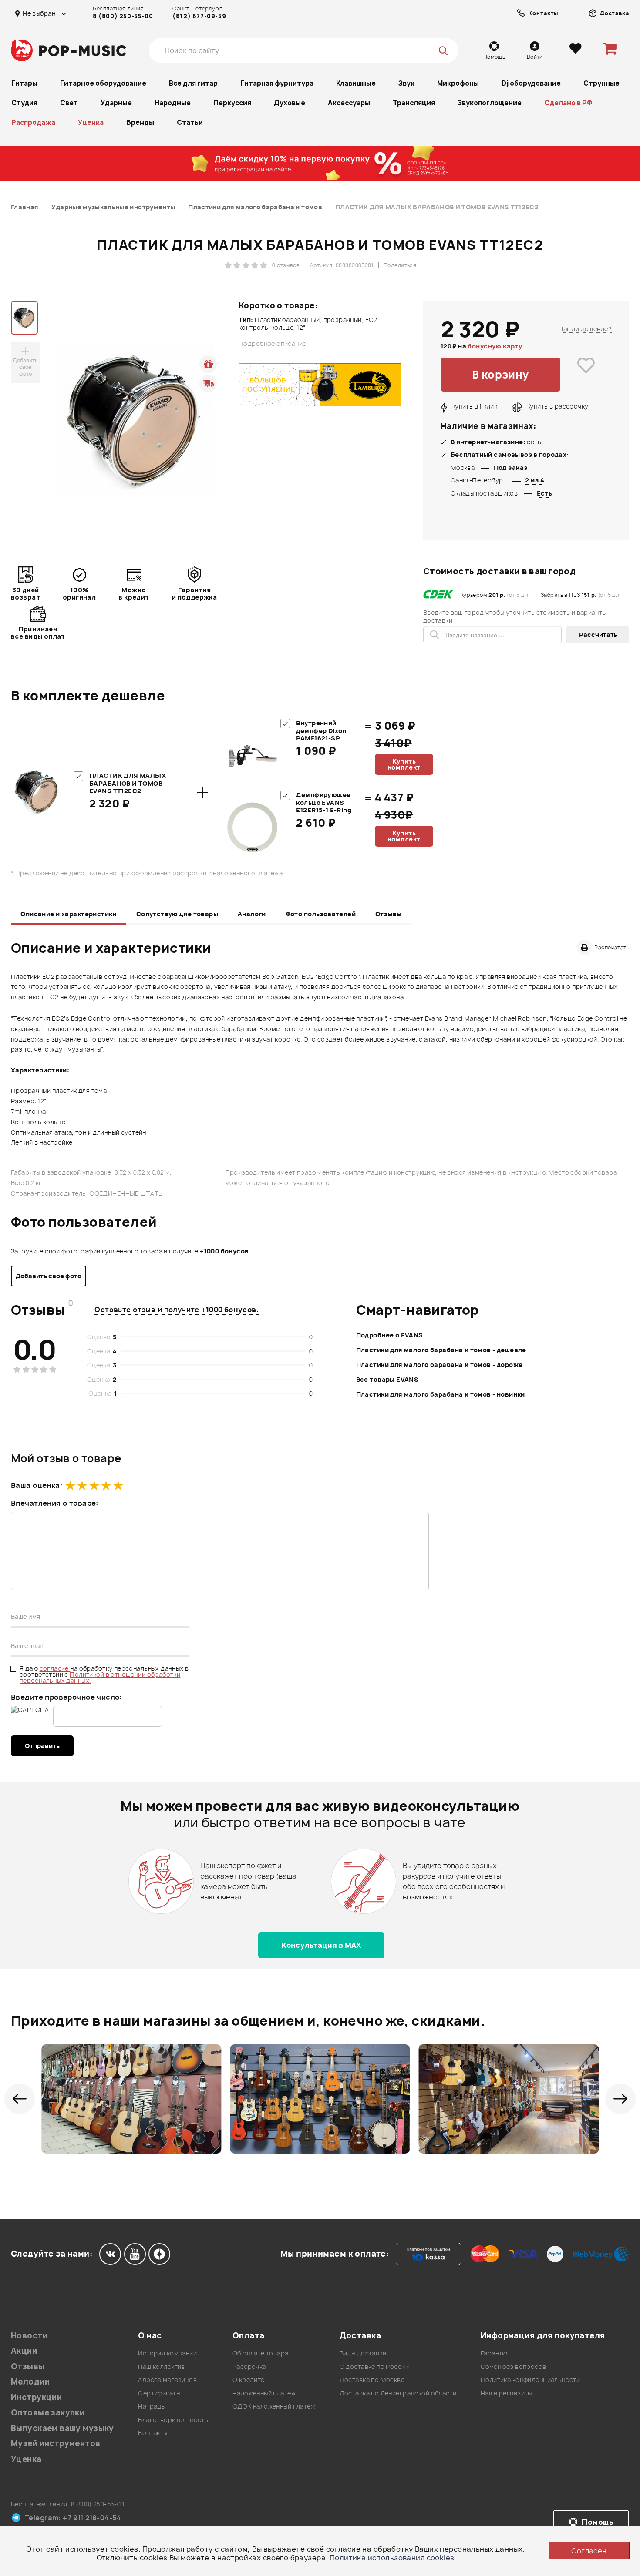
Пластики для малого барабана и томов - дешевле (441, 1350)
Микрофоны (458, 83)
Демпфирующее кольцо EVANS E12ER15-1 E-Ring (324, 802)
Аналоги (252, 914)
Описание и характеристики (69, 914)
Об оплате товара (261, 2353)
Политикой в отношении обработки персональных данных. (100, 1677)
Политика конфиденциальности (530, 2380)
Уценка (91, 122)
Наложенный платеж (264, 2393)
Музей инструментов (56, 2444)
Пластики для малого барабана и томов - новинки (441, 1394)
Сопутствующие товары (177, 914)
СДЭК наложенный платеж (274, 2406)
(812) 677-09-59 (199, 16)
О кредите (249, 2380)
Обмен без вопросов (514, 2367)
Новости (29, 2336)
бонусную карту (495, 346)
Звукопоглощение (490, 103)
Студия (24, 103)
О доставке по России (374, 2367)
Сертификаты (159, 2393)
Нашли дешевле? (585, 329)
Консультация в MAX (321, 1945)
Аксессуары (349, 103)
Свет (69, 103)
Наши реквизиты (506, 2393)
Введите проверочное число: (66, 1697)
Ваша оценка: (37, 1485)
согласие (55, 1668)
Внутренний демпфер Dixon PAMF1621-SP (321, 730)
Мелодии (30, 2382)
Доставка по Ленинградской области (398, 2393)
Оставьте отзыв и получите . (177, 1310)
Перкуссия (232, 103)
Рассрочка (249, 2367)
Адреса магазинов (167, 2380)
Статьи (190, 122)
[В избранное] (586, 375)
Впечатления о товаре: (55, 1503)
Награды (152, 2406)
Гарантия (495, 2353)
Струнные (601, 83)
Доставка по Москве (372, 2380)
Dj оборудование (531, 83)
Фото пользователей (321, 914)
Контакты (153, 2433)
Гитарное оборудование (103, 83)
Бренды (140, 122)
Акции (24, 2351)
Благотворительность (173, 2420)
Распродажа (33, 122)
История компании (167, 2353)
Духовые (290, 103)
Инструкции (36, 2397)
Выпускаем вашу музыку (62, 2428)
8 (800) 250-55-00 (123, 16)
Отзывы (389, 914)
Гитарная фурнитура (277, 83)
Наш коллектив (161, 2367)
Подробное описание (273, 344)
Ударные (116, 103)
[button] (20, 2099)
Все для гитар (193, 83)
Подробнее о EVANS (390, 1335)
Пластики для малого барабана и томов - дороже (440, 1365)
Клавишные (356, 83)
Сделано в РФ (568, 103)
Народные (173, 103)
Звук (406, 83)
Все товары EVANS (387, 1379)
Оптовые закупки (48, 2413)
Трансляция (414, 103)
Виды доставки (363, 2353)
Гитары (24, 83)
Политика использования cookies (392, 2558)
